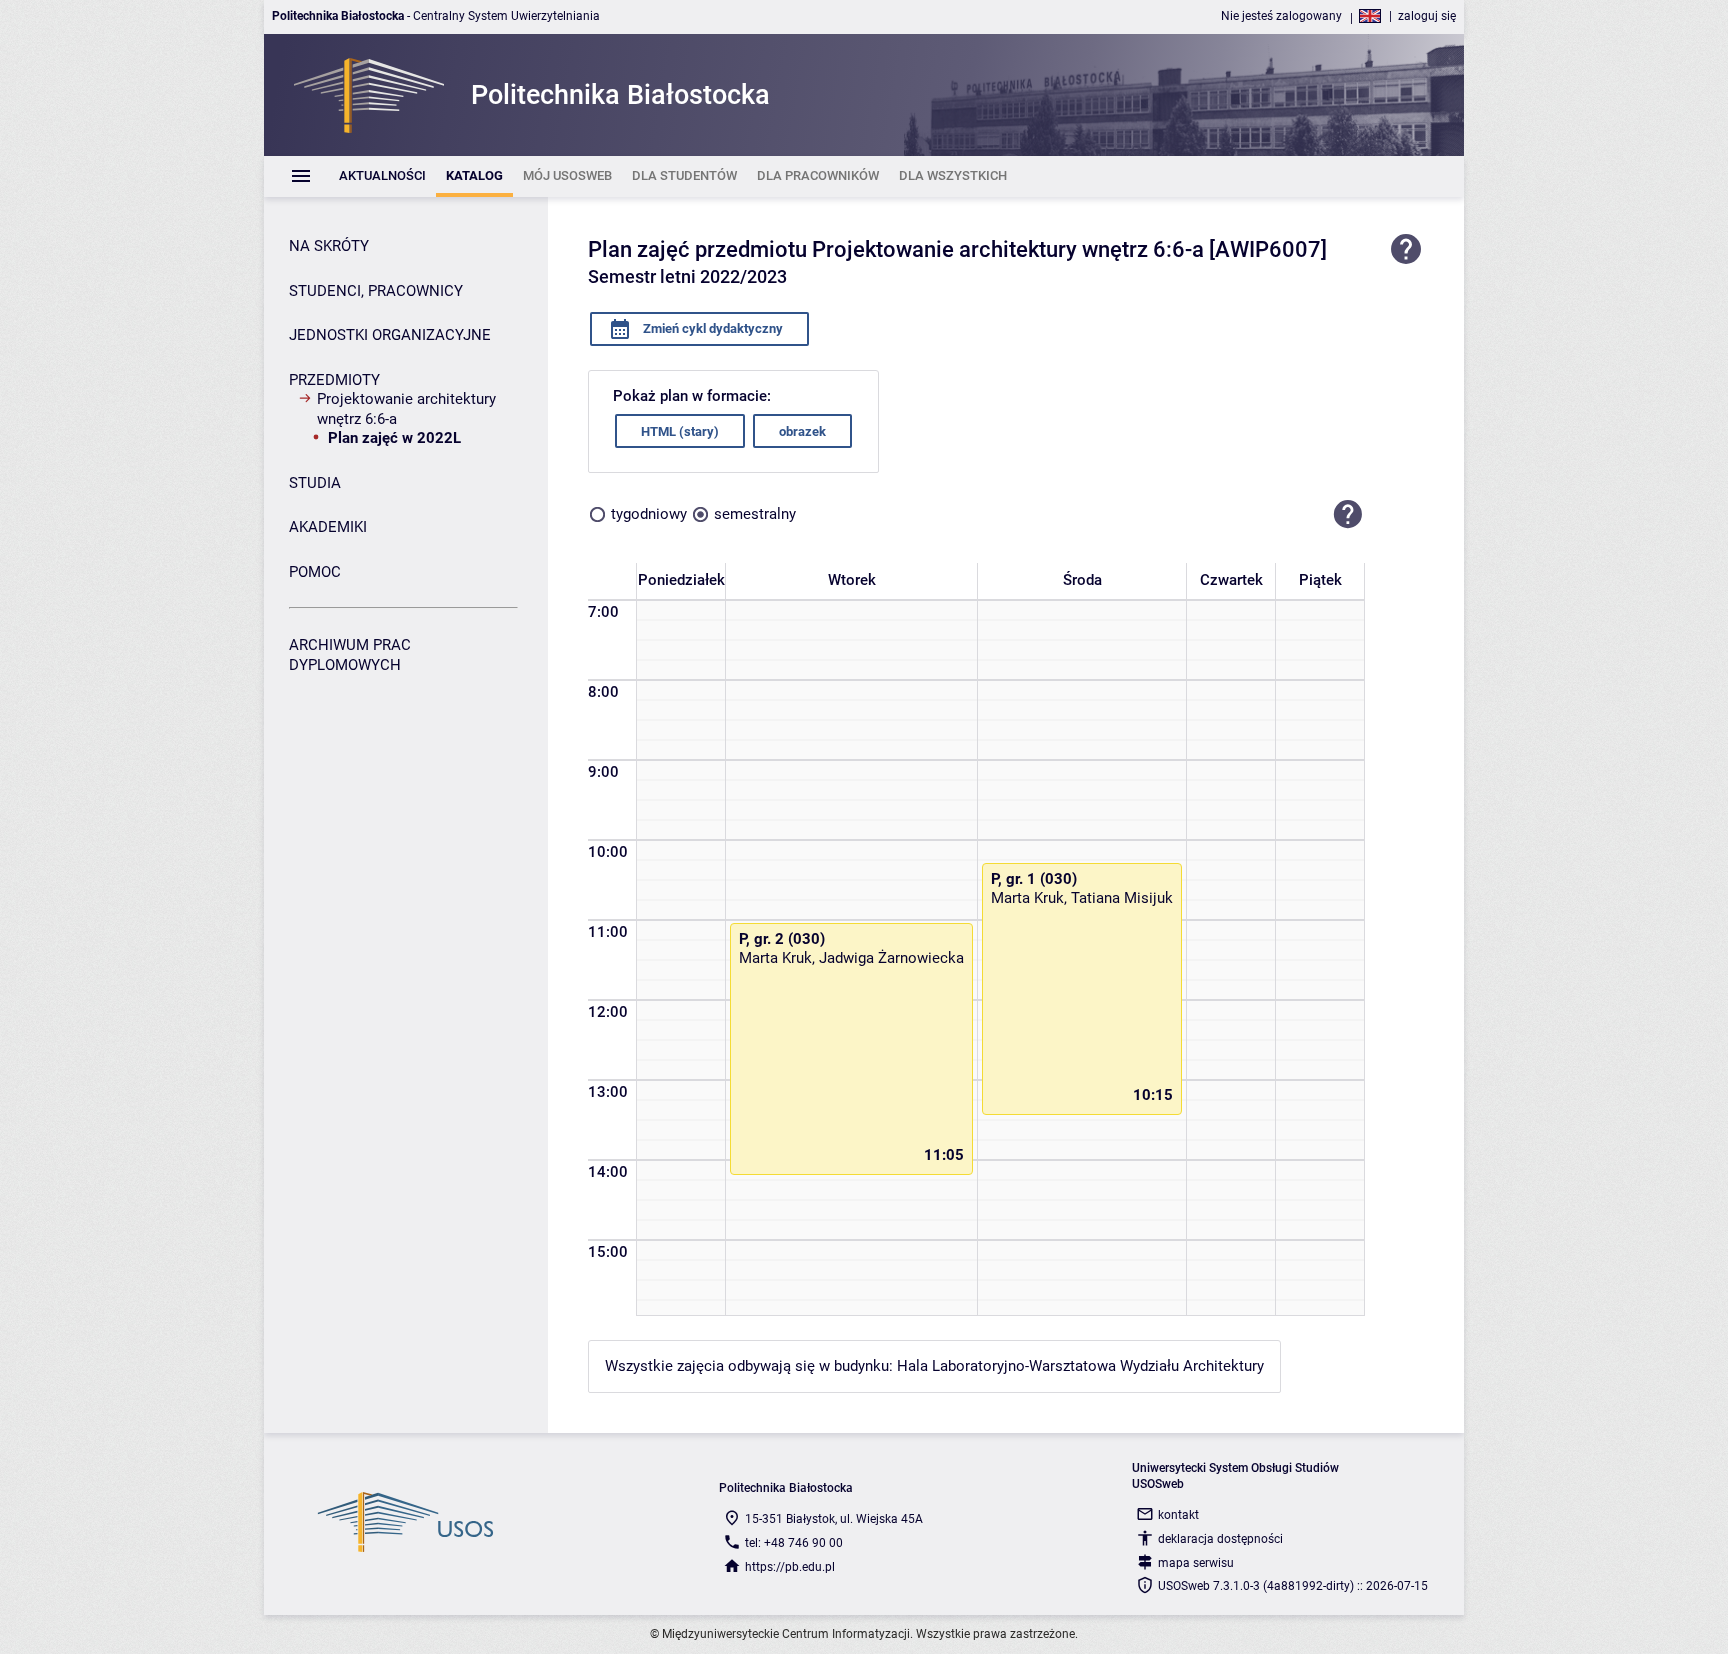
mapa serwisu (1196, 1563)
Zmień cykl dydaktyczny (711, 328)
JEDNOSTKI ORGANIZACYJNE (390, 335)
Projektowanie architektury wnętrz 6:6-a (406, 409)
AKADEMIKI (328, 527)
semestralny (755, 514)
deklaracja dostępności (1220, 1539)
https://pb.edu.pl (790, 1567)
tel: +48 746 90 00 (794, 1543)
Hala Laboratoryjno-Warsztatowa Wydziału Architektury (1080, 1366)
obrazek (802, 431)
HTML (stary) (680, 431)
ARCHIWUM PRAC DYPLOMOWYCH (350, 655)
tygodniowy (649, 514)
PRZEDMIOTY (334, 380)
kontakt (1178, 1515)
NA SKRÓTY (329, 246)
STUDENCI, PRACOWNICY (376, 291)
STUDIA (315, 483)
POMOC (315, 572)
